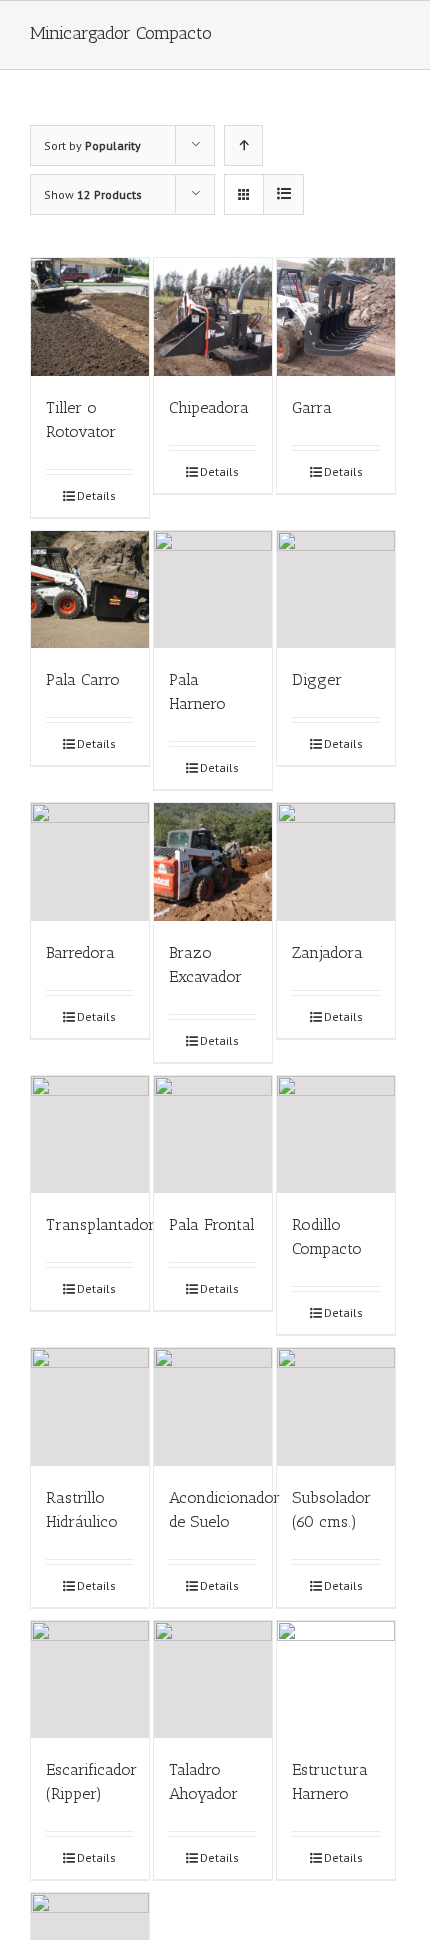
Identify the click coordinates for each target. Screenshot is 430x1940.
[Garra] (336, 317)
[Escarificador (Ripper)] (90, 1680)
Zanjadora (327, 952)
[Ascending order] (243, 145)
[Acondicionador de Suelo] (213, 1407)
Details (96, 495)
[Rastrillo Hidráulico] (90, 1407)
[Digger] (336, 590)
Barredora (80, 952)
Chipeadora (209, 407)
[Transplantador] (90, 1135)
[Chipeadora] (213, 317)
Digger (317, 679)
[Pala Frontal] (213, 1135)
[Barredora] (90, 862)
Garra (312, 407)
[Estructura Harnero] (336, 1680)
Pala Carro (83, 679)
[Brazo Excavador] (213, 862)
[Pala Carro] (90, 590)
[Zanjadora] (336, 862)
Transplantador (100, 1224)
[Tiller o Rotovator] (90, 317)
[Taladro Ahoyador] (213, 1680)
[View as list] (283, 194)
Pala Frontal (212, 1224)
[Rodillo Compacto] (336, 1135)
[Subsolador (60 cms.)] (336, 1407)
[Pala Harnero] (213, 590)
